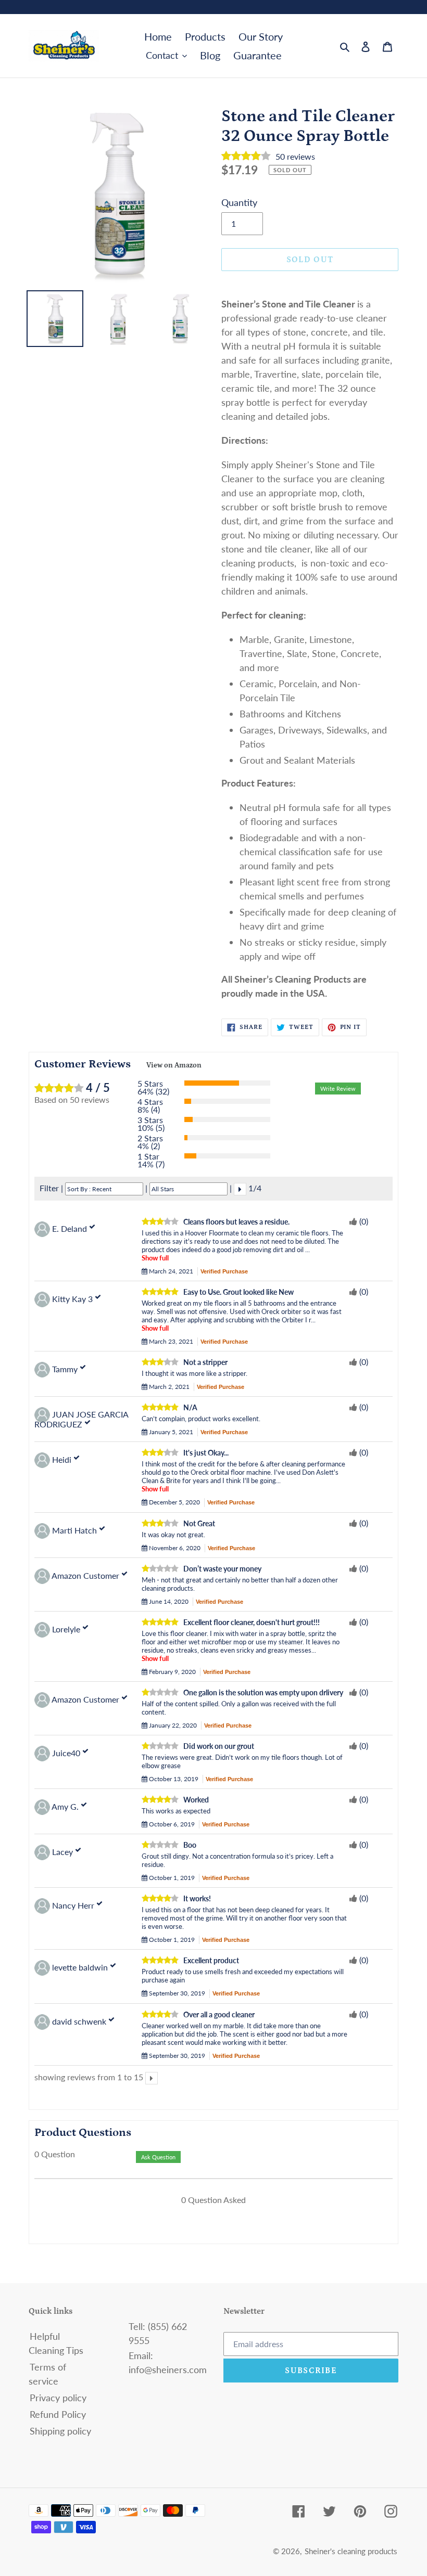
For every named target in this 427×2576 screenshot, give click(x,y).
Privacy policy (58, 2398)
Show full (155, 1258)
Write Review (338, 1089)
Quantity (239, 202)
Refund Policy (58, 2414)
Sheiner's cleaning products (351, 2551)
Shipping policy (60, 2431)
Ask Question (158, 2157)
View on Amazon (174, 1065)
